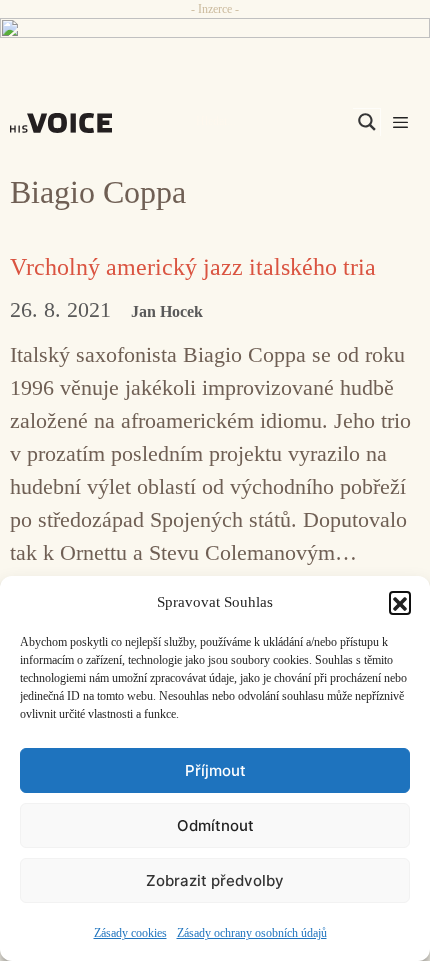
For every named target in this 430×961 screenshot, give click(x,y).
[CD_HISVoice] (215, 38)
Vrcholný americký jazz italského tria (193, 267)
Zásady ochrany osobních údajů (252, 933)
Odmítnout (215, 825)
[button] (400, 602)
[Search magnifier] (367, 122)
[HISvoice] (66, 123)
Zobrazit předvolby (215, 880)
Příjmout (215, 770)
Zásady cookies (130, 933)
